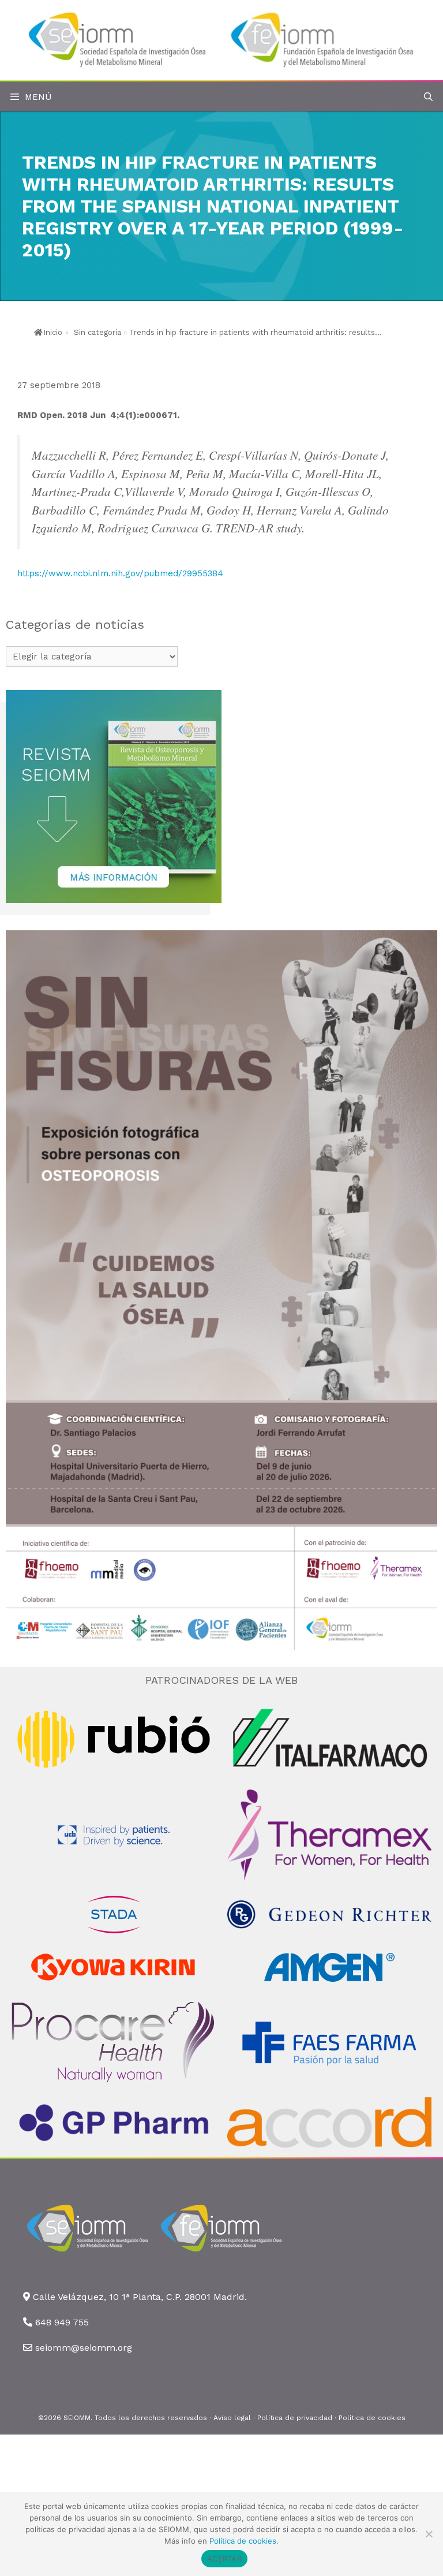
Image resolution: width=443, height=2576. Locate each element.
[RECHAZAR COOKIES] (429, 2534)
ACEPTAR (224, 2559)
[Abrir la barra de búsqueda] (428, 97)
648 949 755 (62, 2322)
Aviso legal (232, 2418)
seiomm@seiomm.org (84, 2348)
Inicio (53, 332)
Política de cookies (372, 2418)
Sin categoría (97, 332)
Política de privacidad (295, 2418)
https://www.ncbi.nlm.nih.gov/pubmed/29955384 (120, 573)
